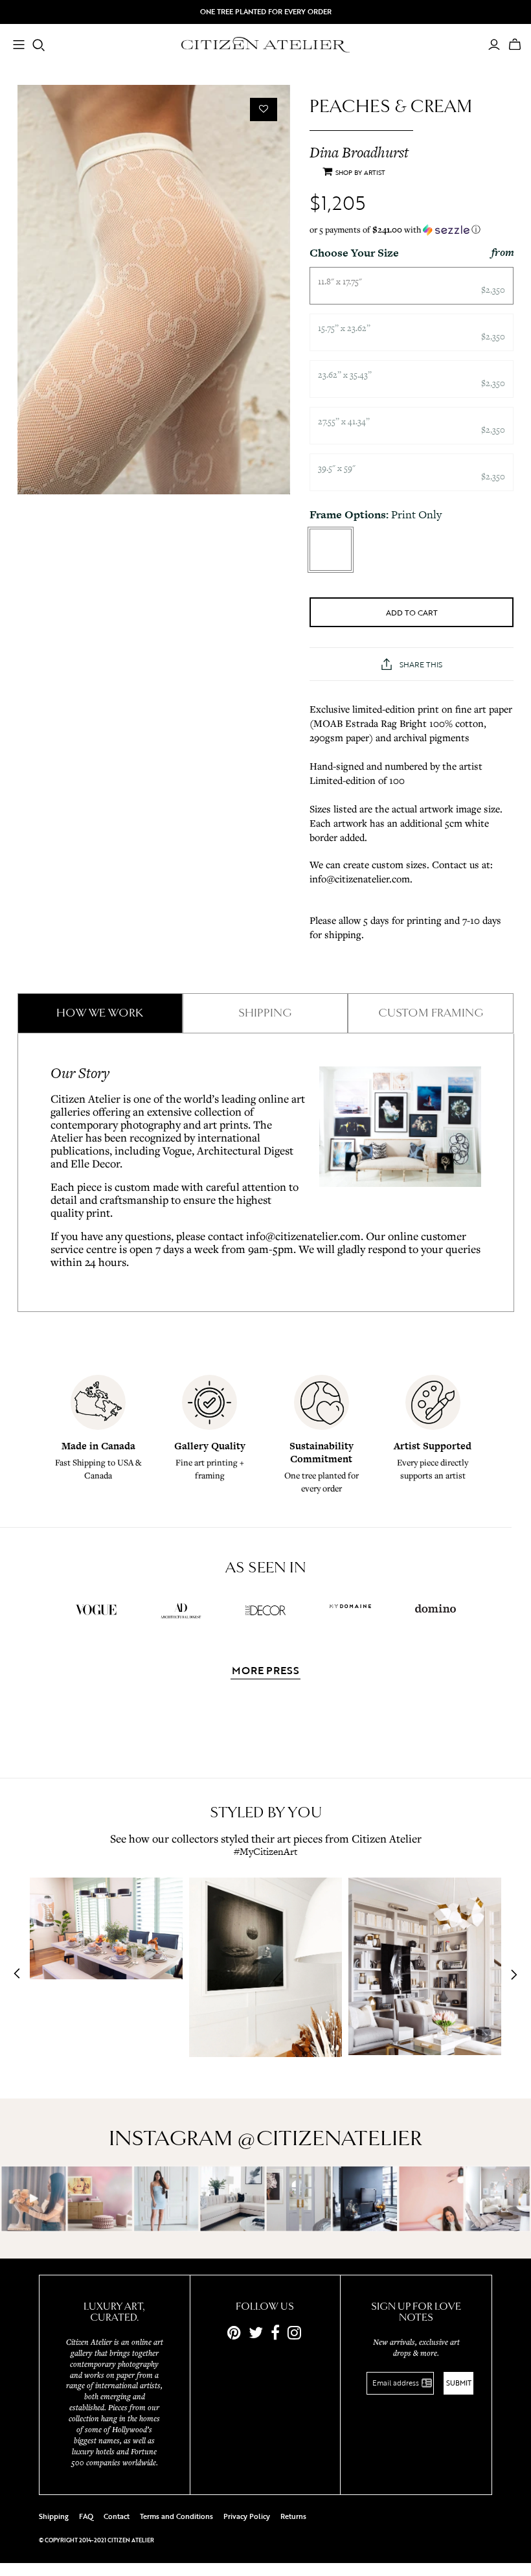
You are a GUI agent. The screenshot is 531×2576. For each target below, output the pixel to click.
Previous (21, 1975)
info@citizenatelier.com (303, 1236)
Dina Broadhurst (359, 152)
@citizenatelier (330, 2138)
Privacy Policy (247, 2516)
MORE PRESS (265, 1672)
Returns (293, 2516)
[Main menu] (19, 46)
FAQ (86, 2516)
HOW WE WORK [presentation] (100, 1013)
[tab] (100, 1013)
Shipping (54, 2516)
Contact (117, 2516)
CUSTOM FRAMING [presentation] (431, 1013)
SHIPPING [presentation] (265, 1013)
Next (510, 1975)
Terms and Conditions (176, 2516)
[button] (412, 230)
